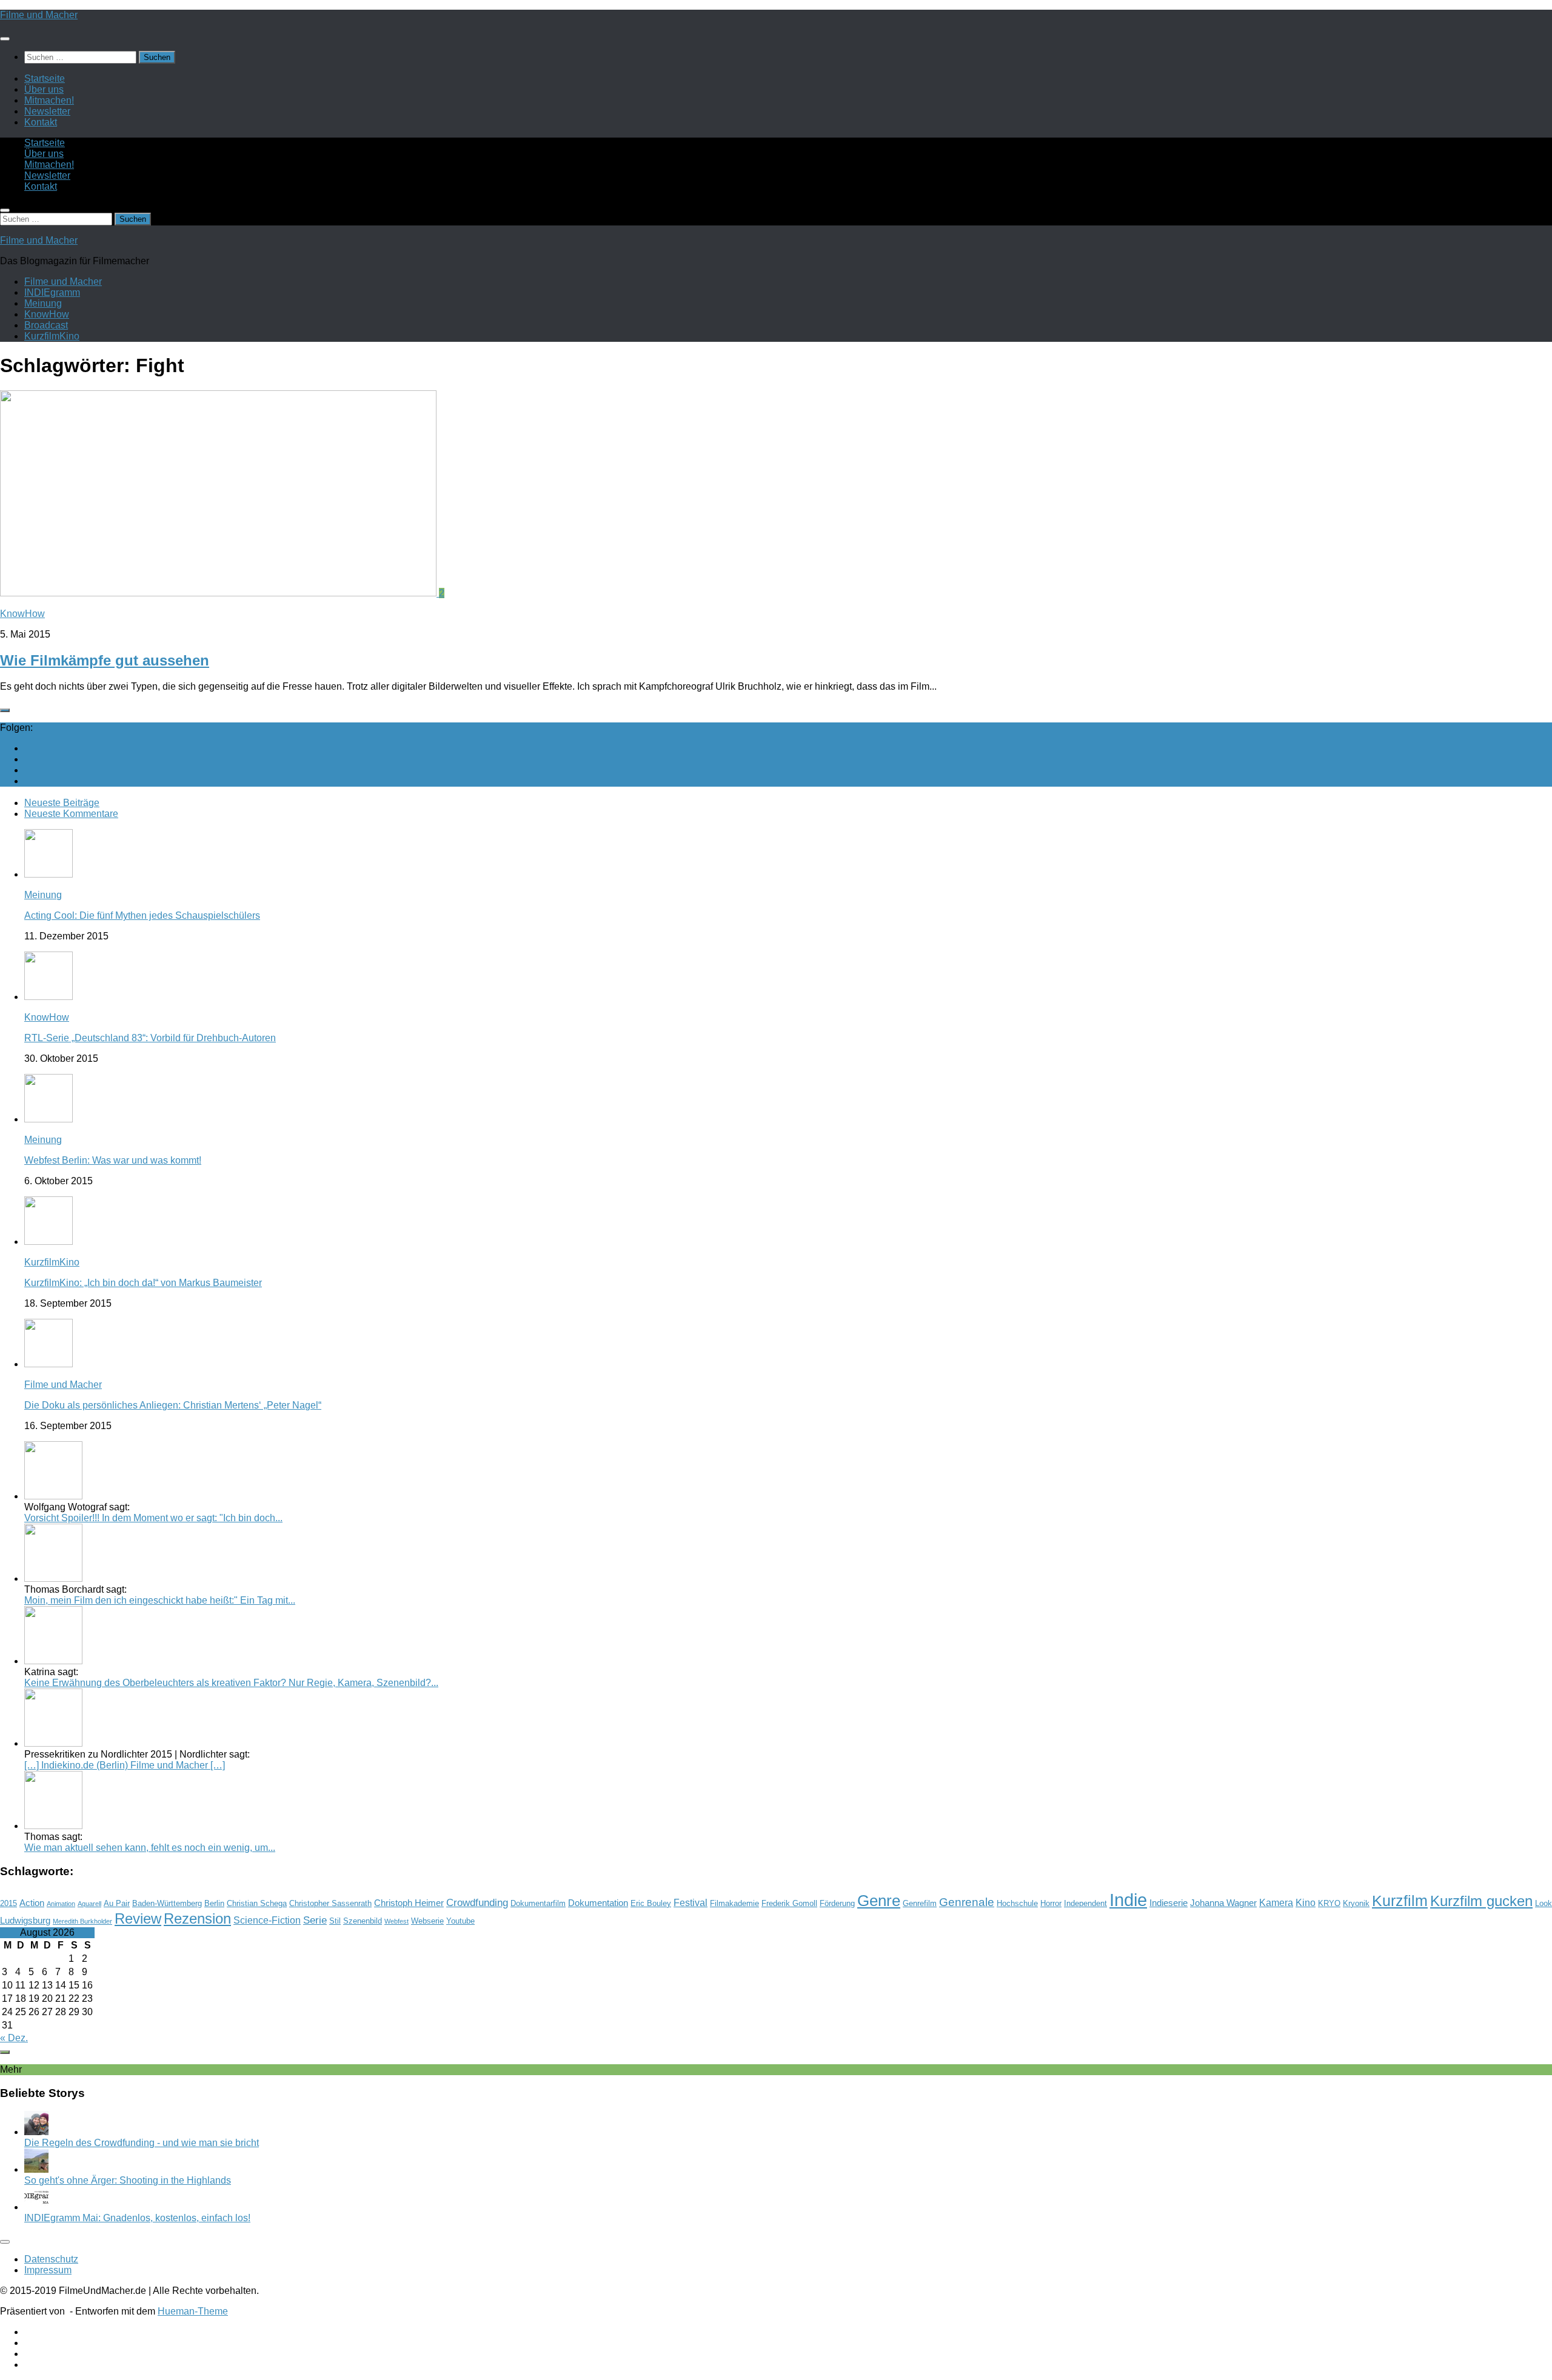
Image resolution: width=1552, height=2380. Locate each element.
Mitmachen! (49, 100)
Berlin (214, 1903)
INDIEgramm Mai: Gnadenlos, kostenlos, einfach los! (137, 2218)
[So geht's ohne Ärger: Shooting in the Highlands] (36, 2169)
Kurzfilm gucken (1481, 1901)
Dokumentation (598, 1903)
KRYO (1329, 1903)
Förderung (837, 1903)
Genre (879, 1901)
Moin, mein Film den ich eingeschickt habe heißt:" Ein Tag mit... (160, 1600)
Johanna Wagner (1223, 1903)
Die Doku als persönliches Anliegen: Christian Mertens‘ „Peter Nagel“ (173, 1405)
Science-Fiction (267, 1920)
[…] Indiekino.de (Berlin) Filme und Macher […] (125, 1765)
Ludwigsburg (25, 1921)
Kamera (1276, 1903)
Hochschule (1017, 1903)
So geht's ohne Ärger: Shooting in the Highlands (128, 2180)
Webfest (396, 1921)
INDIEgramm (52, 292)
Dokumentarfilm (538, 1903)
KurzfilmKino (52, 336)
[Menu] (5, 39)
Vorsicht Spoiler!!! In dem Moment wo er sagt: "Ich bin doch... (153, 1518)
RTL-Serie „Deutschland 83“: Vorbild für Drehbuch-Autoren (150, 1038)
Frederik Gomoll (789, 1903)
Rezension (197, 1918)
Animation (61, 1904)
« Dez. (14, 2038)
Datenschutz (51, 2259)
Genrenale (967, 1902)
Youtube (460, 1921)
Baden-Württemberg (167, 1903)
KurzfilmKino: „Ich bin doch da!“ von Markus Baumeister (143, 1283)
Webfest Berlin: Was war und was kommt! (113, 1160)
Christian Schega (257, 1903)
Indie (1128, 1900)
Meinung (43, 303)
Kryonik (1356, 1903)
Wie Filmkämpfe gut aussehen (105, 660)
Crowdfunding (477, 1902)
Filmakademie (734, 1903)
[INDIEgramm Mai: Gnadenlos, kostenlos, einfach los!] (36, 2207)
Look (1544, 1903)
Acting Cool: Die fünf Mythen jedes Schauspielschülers (142, 915)
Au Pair (117, 1903)
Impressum (48, 2270)
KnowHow (47, 314)
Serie (315, 1920)
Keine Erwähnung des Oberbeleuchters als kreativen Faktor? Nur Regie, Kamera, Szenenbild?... (231, 1683)
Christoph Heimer (409, 1903)
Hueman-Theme (193, 2311)
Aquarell (89, 1904)
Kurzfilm (1400, 1901)
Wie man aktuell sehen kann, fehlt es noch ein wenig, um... (150, 1848)
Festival (691, 1903)
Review (138, 1918)
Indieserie (1169, 1903)
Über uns (44, 89)
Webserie (427, 1921)
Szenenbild (363, 1921)
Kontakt (41, 122)
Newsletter (47, 111)
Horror (1051, 1903)
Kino (1306, 1903)
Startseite (45, 78)
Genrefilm (920, 1903)
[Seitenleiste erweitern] (5, 710)
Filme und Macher (39, 15)
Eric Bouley (651, 1903)
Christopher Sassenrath (330, 1903)
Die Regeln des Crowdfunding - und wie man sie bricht (142, 2143)
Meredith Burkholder (82, 1921)
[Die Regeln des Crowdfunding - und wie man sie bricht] (36, 2132)
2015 (8, 1903)
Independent (1085, 1903)
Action (32, 1903)
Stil (335, 1921)
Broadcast (46, 325)
